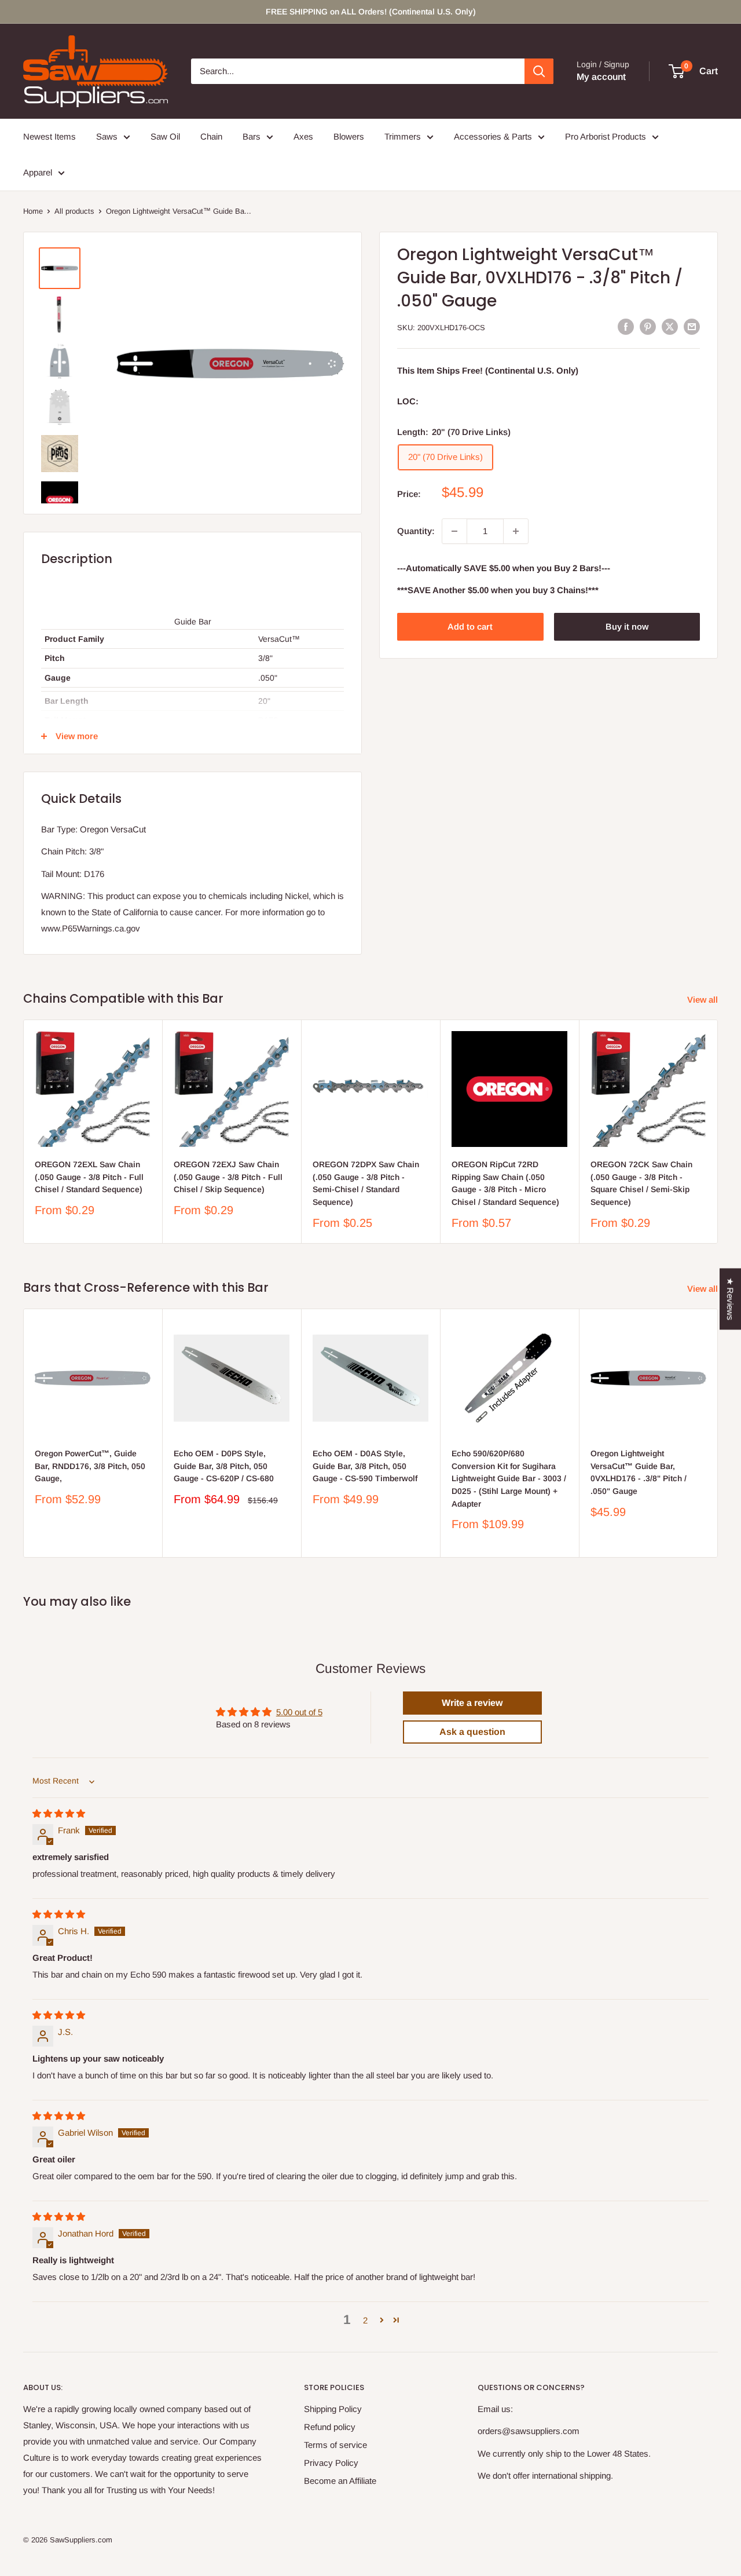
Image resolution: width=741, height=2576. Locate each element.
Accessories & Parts (493, 136)
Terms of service (335, 2445)
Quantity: (416, 531)
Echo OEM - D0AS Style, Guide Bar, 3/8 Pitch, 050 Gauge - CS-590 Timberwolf (365, 1466)
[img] (59, 1813)
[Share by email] (692, 326)
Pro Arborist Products (606, 136)
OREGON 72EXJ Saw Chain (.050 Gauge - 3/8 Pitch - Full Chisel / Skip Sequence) (228, 1177)
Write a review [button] (472, 1703)
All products (74, 211)
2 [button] (365, 2320)
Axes (303, 136)
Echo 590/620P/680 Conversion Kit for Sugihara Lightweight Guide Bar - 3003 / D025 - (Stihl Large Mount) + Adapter (509, 1479)
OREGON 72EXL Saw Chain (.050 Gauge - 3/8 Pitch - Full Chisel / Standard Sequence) (89, 1177)
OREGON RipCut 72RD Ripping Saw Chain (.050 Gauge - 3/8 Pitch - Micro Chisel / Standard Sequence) (505, 1183)
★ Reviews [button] (730, 1299)
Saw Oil (165, 136)
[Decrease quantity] (454, 531)
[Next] (718, 1132)
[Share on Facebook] (626, 326)
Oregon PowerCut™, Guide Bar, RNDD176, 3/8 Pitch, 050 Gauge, (90, 1466)
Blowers (349, 136)
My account (601, 77)
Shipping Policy (333, 2409)
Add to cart (470, 626)
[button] (382, 2320)
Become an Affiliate (340, 2481)
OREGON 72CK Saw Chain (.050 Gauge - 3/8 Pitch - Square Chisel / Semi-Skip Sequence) (641, 1183)
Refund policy (330, 2427)
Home (33, 211)
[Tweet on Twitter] (670, 326)
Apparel (38, 172)
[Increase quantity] (516, 531)
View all (704, 1000)
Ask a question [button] (472, 1732)
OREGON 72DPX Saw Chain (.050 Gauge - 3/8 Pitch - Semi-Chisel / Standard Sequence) (366, 1183)
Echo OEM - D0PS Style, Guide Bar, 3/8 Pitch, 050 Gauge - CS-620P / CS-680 (224, 1466)
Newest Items (49, 136)
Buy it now (627, 626)
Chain (211, 136)
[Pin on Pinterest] (648, 326)
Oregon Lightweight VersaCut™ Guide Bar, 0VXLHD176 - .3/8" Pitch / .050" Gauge (639, 1472)
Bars (252, 136)
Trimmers (403, 136)
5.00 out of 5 (299, 1712)
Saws (107, 136)
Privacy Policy (331, 2463)
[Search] (539, 71)
